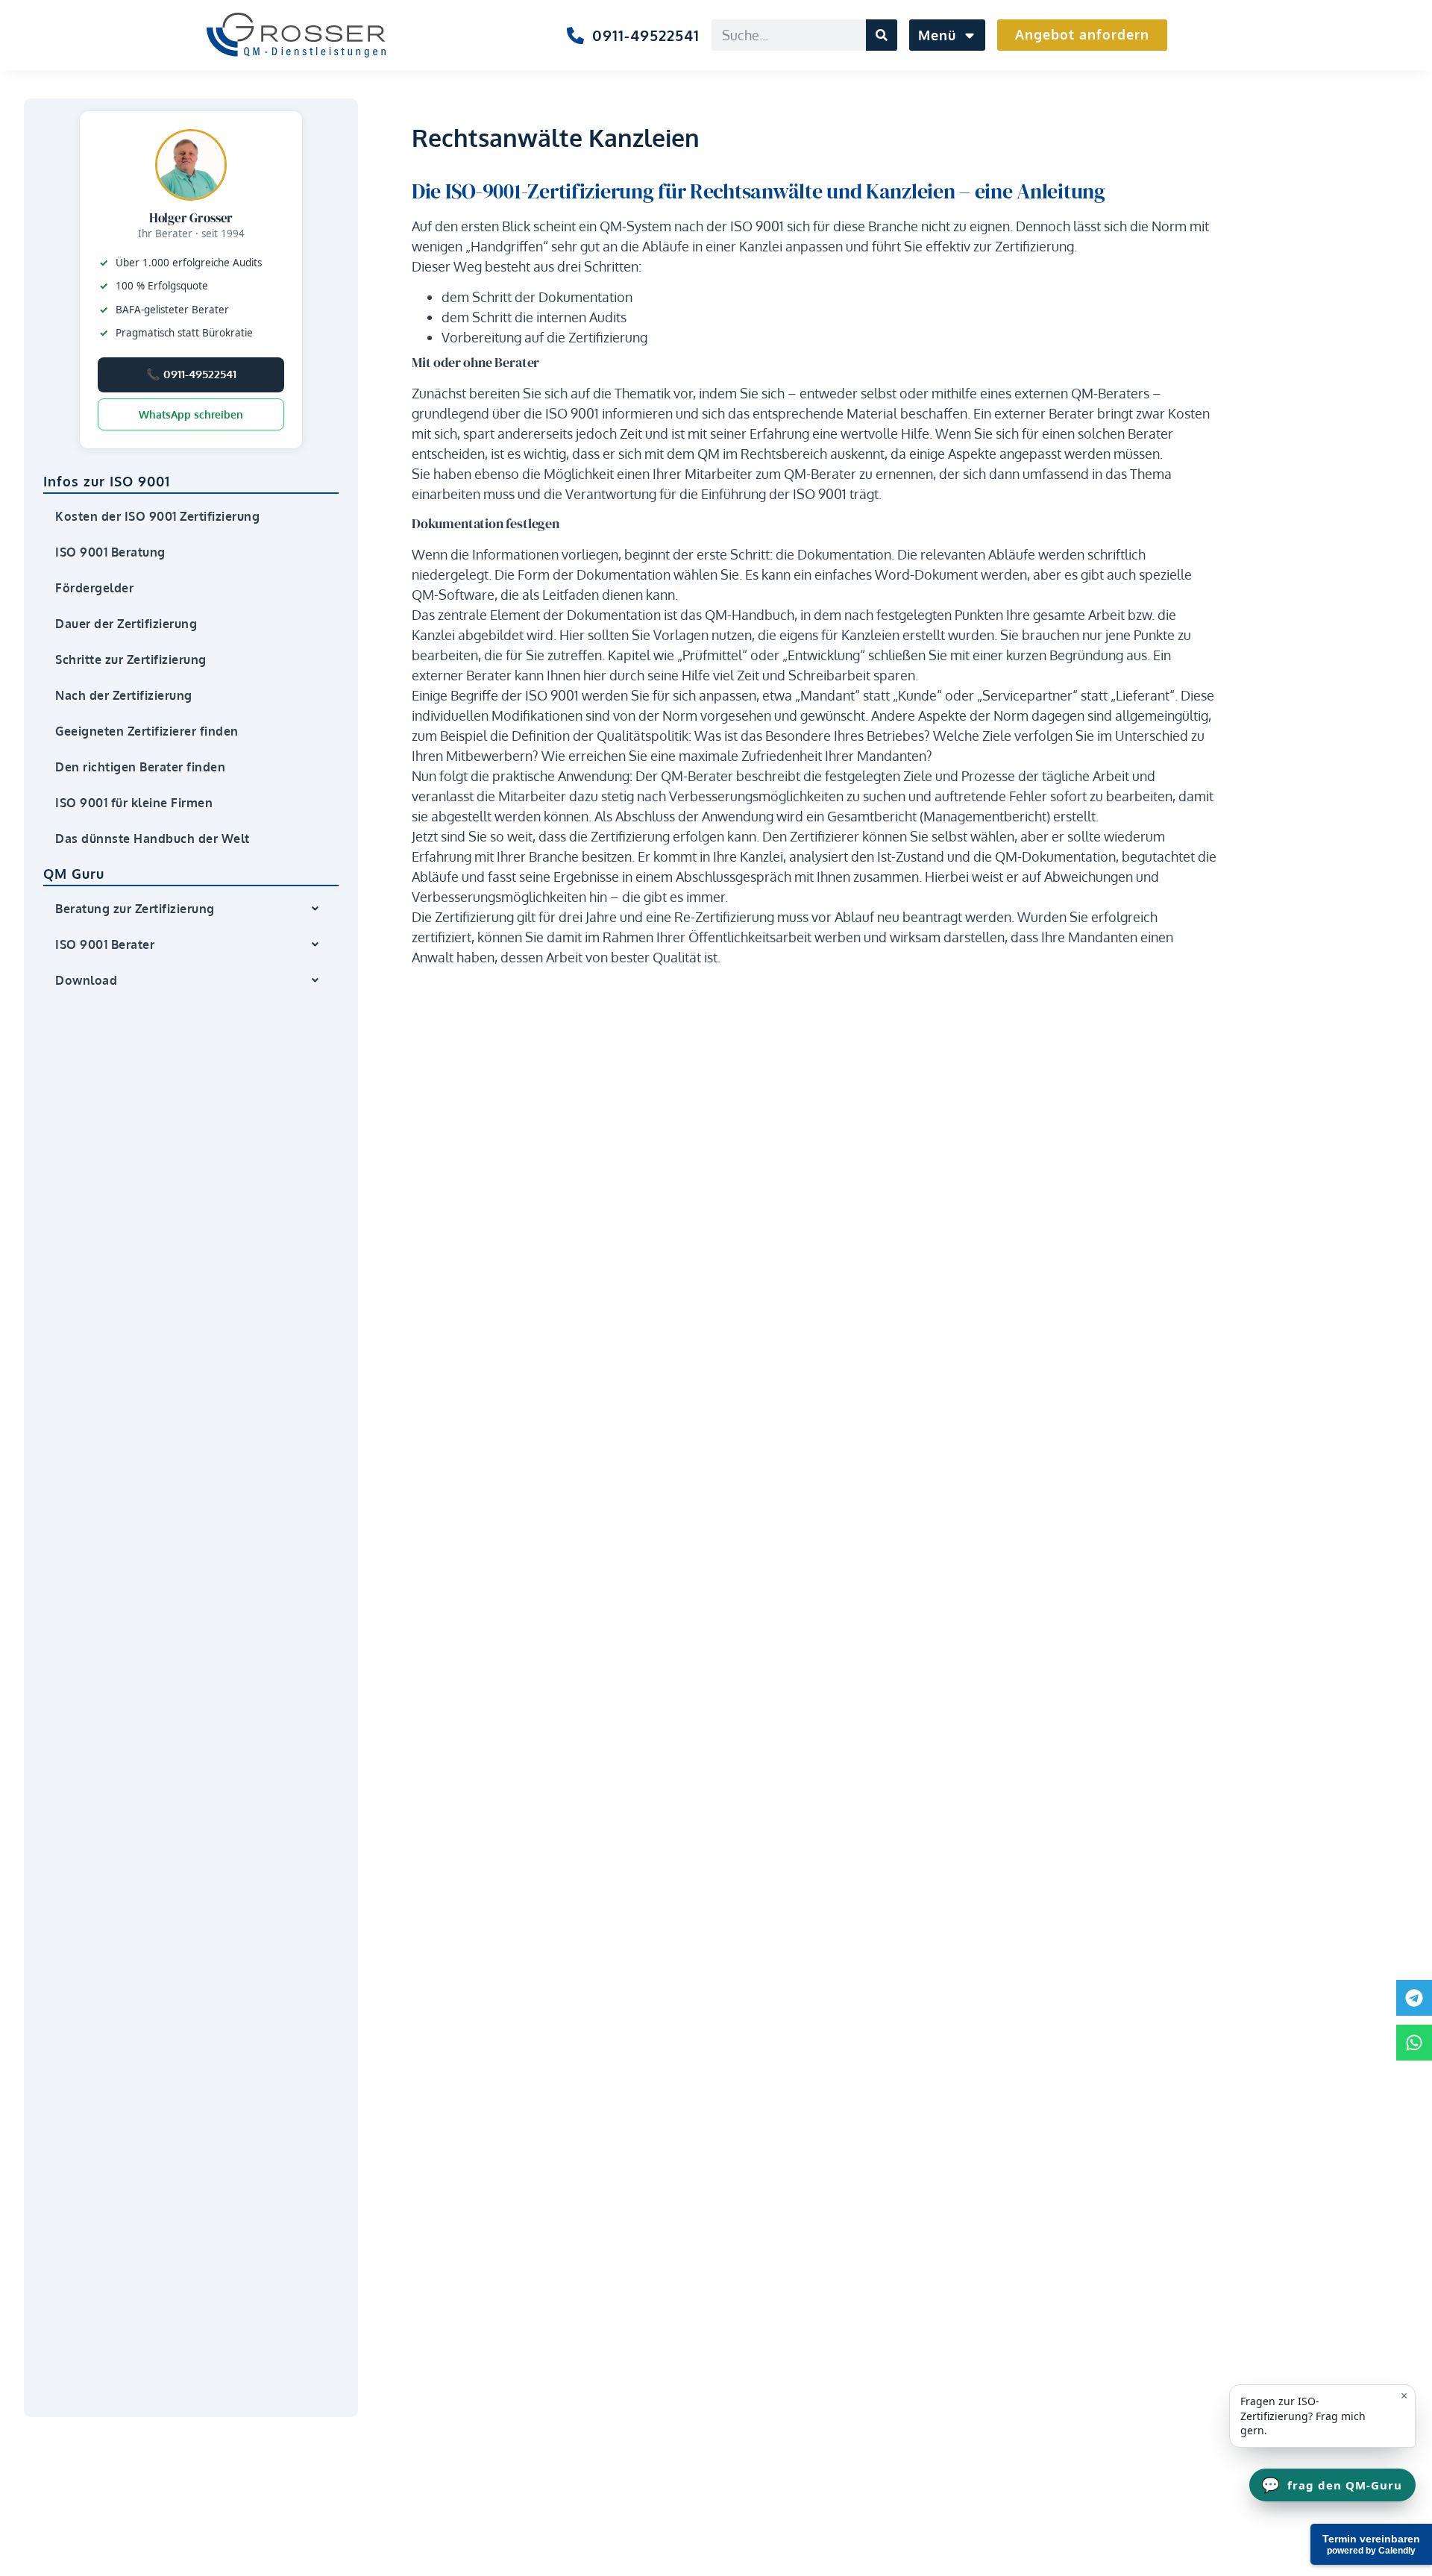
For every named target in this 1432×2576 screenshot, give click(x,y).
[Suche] (882, 35)
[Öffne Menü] (968, 35)
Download (86, 980)
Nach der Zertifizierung (124, 695)
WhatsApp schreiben (191, 414)
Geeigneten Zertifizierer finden (147, 731)
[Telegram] (1414, 1998)
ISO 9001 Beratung (110, 552)
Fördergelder (94, 588)
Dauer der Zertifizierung (126, 624)
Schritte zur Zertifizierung (131, 659)
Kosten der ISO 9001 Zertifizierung (157, 516)
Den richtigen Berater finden (140, 767)
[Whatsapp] (1414, 2043)
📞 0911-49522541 (191, 374)
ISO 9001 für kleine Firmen (134, 803)
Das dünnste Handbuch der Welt (153, 839)
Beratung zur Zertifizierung (135, 909)
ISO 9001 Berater (105, 944)
